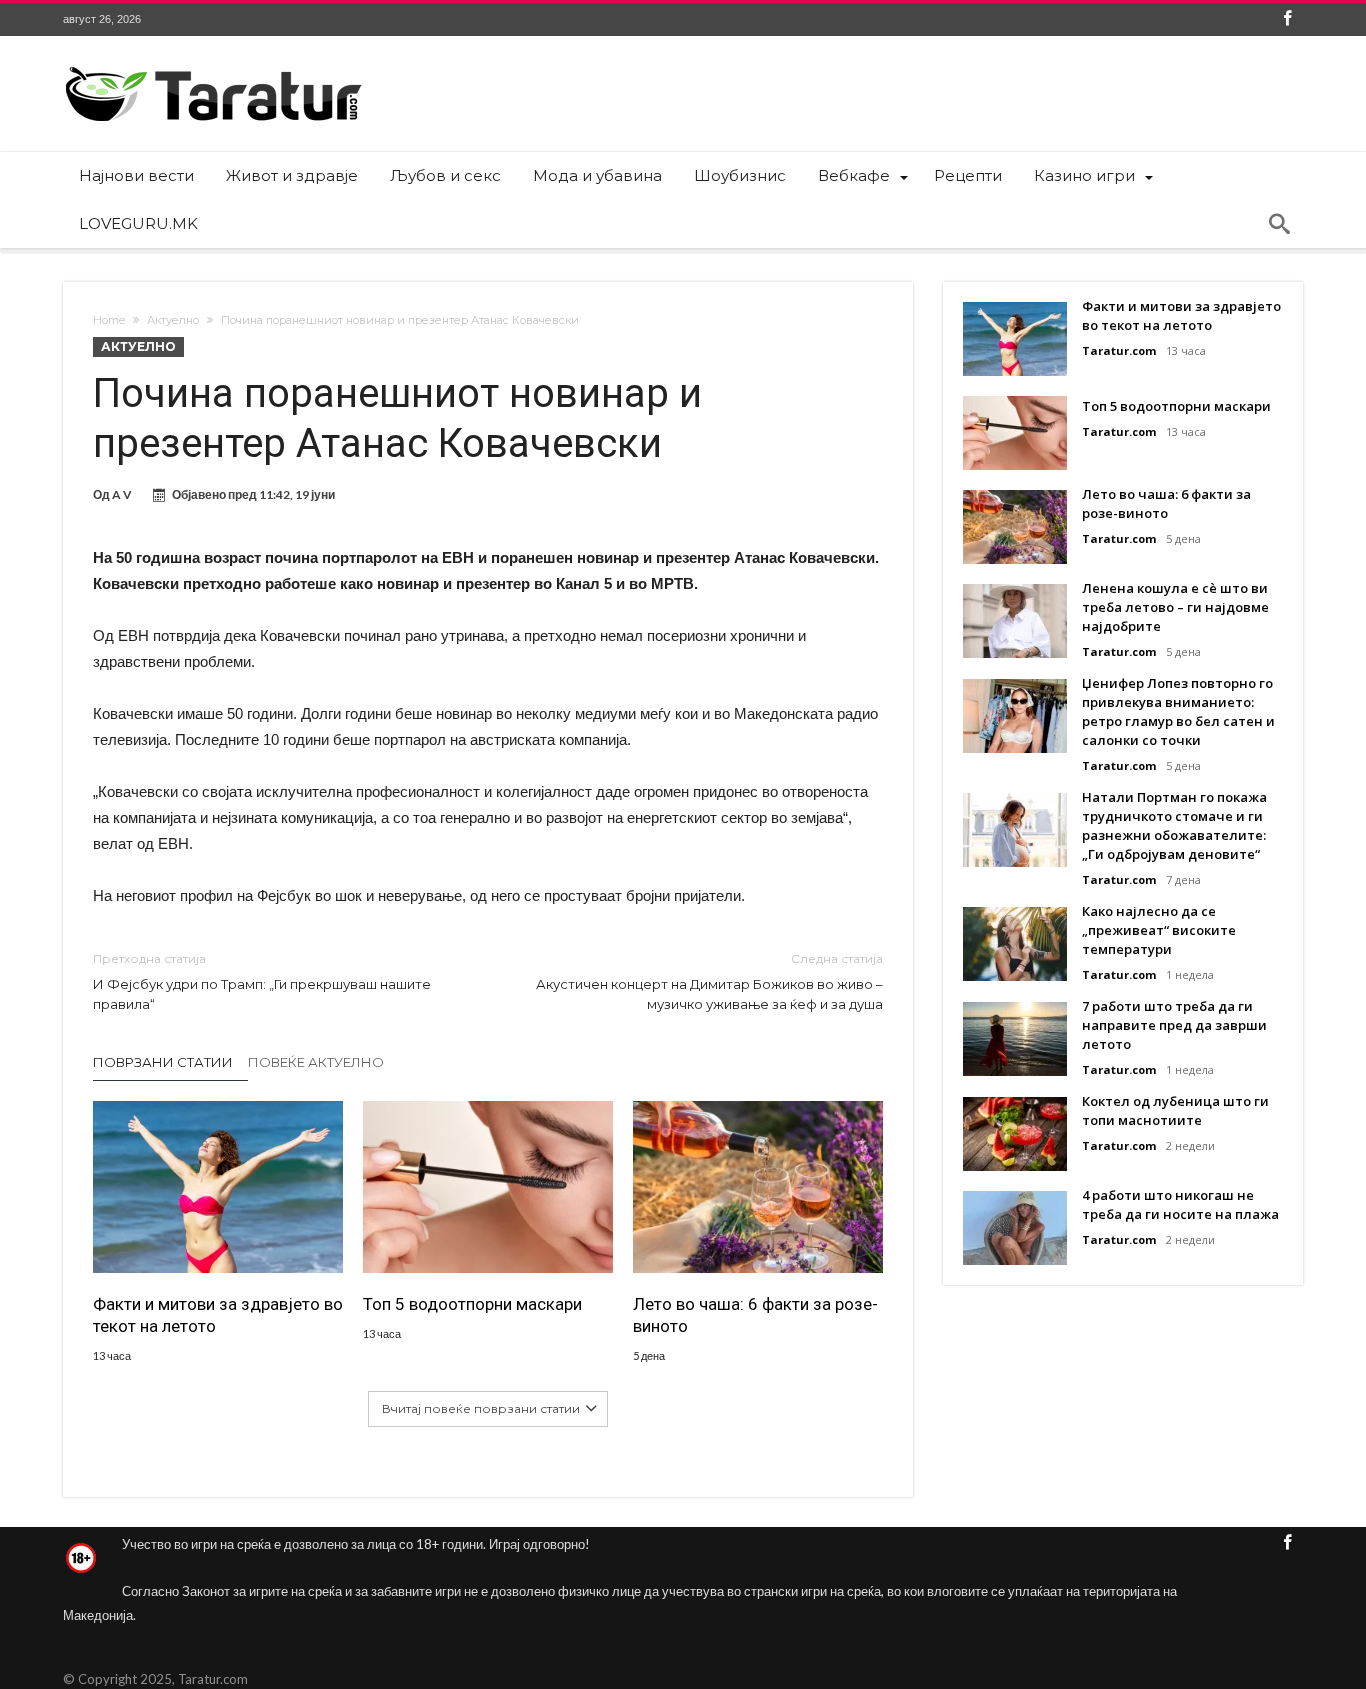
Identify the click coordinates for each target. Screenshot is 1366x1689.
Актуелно (173, 320)
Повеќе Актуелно (316, 1062)
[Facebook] (1287, 19)
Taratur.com (1119, 350)
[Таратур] (213, 65)
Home (109, 320)
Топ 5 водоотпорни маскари (472, 1304)
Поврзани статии (163, 1062)
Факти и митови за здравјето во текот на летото (218, 1315)
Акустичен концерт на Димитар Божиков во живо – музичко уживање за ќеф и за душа (709, 981)
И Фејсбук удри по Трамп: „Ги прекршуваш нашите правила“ (262, 981)
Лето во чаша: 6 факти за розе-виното (755, 1315)
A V (122, 494)
